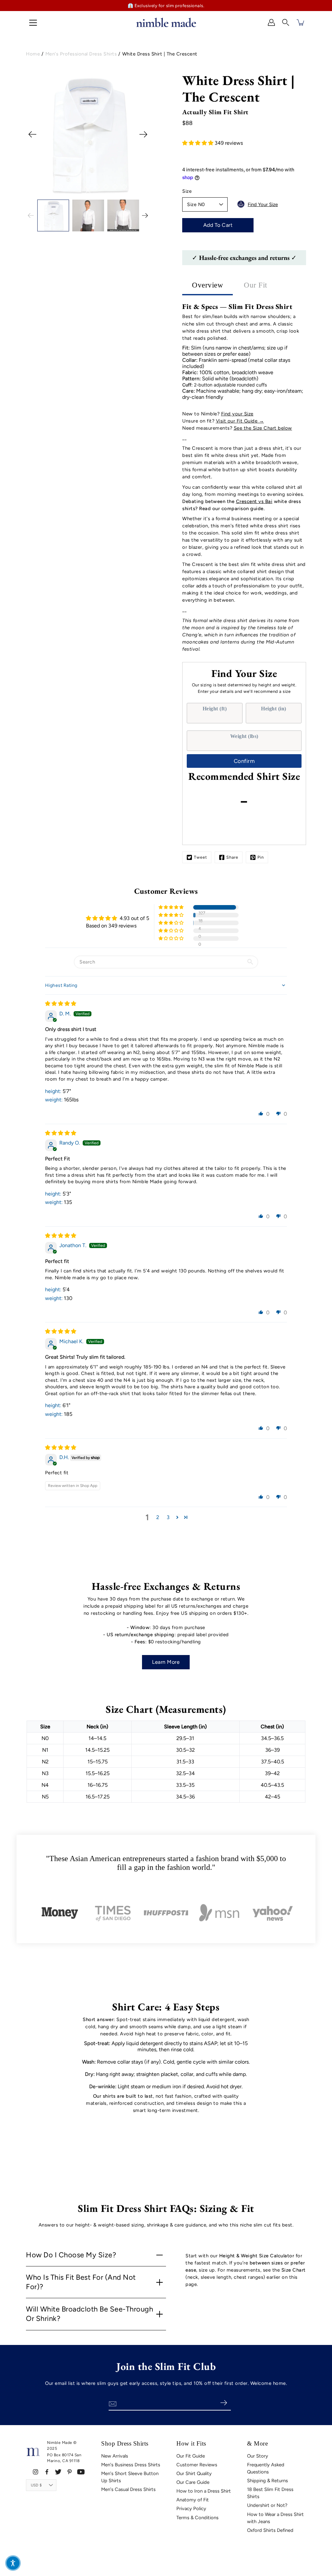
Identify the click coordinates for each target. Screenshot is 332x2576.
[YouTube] (81, 2472)
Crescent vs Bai (254, 501)
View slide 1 (34, 187)
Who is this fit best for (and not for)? (81, 2282)
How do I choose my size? (71, 2255)
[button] (286, 22)
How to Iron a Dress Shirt (204, 2491)
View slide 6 (79, 187)
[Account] (271, 22)
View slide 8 (97, 187)
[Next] (143, 134)
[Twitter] (58, 2472)
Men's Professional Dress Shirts (81, 54)
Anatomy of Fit (193, 2500)
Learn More (166, 1662)
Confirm (244, 761)
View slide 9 (106, 187)
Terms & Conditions (197, 2518)
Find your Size (237, 414)
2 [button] (158, 1517)
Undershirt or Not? (267, 2505)
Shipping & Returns (267, 2481)
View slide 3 (52, 187)
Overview (207, 285)
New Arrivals (115, 2456)
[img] (61, 1004)
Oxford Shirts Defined (270, 2530)
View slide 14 (88, 193)
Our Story (258, 2456)
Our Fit (255, 285)
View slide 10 (115, 187)
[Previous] (32, 134)
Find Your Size (263, 204)
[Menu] (33, 23)
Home (33, 54)
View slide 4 (61, 187)
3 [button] (168, 1517)
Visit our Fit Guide (237, 421)
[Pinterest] (70, 2472)
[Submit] (224, 2403)
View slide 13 (142, 187)
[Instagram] (36, 2472)
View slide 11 (124, 187)
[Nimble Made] (166, 22)
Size (187, 191)
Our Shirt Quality (194, 2473)
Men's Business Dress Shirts (131, 2465)
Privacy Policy (191, 2509)
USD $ (36, 2485)
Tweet (201, 857)
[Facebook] (47, 2472)
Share (232, 857)
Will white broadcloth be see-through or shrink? (89, 2314)
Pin (261, 857)
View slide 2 (43, 187)
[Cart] (301, 22)
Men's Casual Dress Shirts (128, 2489)
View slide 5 (70, 187)
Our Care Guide (193, 2482)
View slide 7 (88, 187)
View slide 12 (133, 187)
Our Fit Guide (191, 2456)
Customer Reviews (197, 2465)
